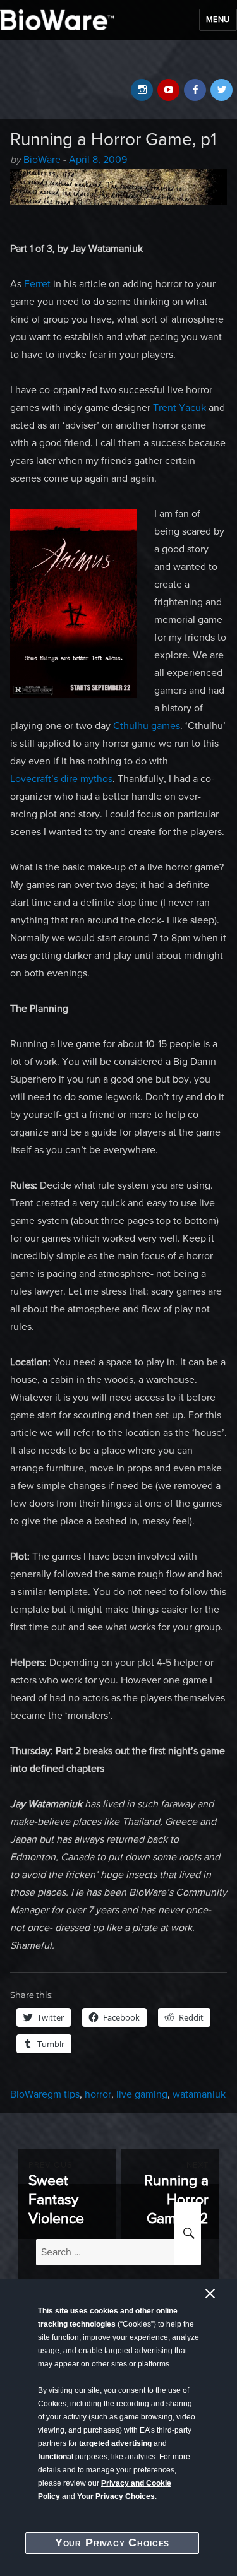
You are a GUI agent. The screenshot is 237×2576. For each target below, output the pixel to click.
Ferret (37, 284)
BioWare (42, 160)
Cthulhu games (147, 726)
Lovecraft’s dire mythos (61, 779)
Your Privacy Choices (112, 2543)
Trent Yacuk (179, 408)
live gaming (142, 2094)
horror (98, 2094)
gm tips (64, 2094)
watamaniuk (199, 2094)
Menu (218, 20)
